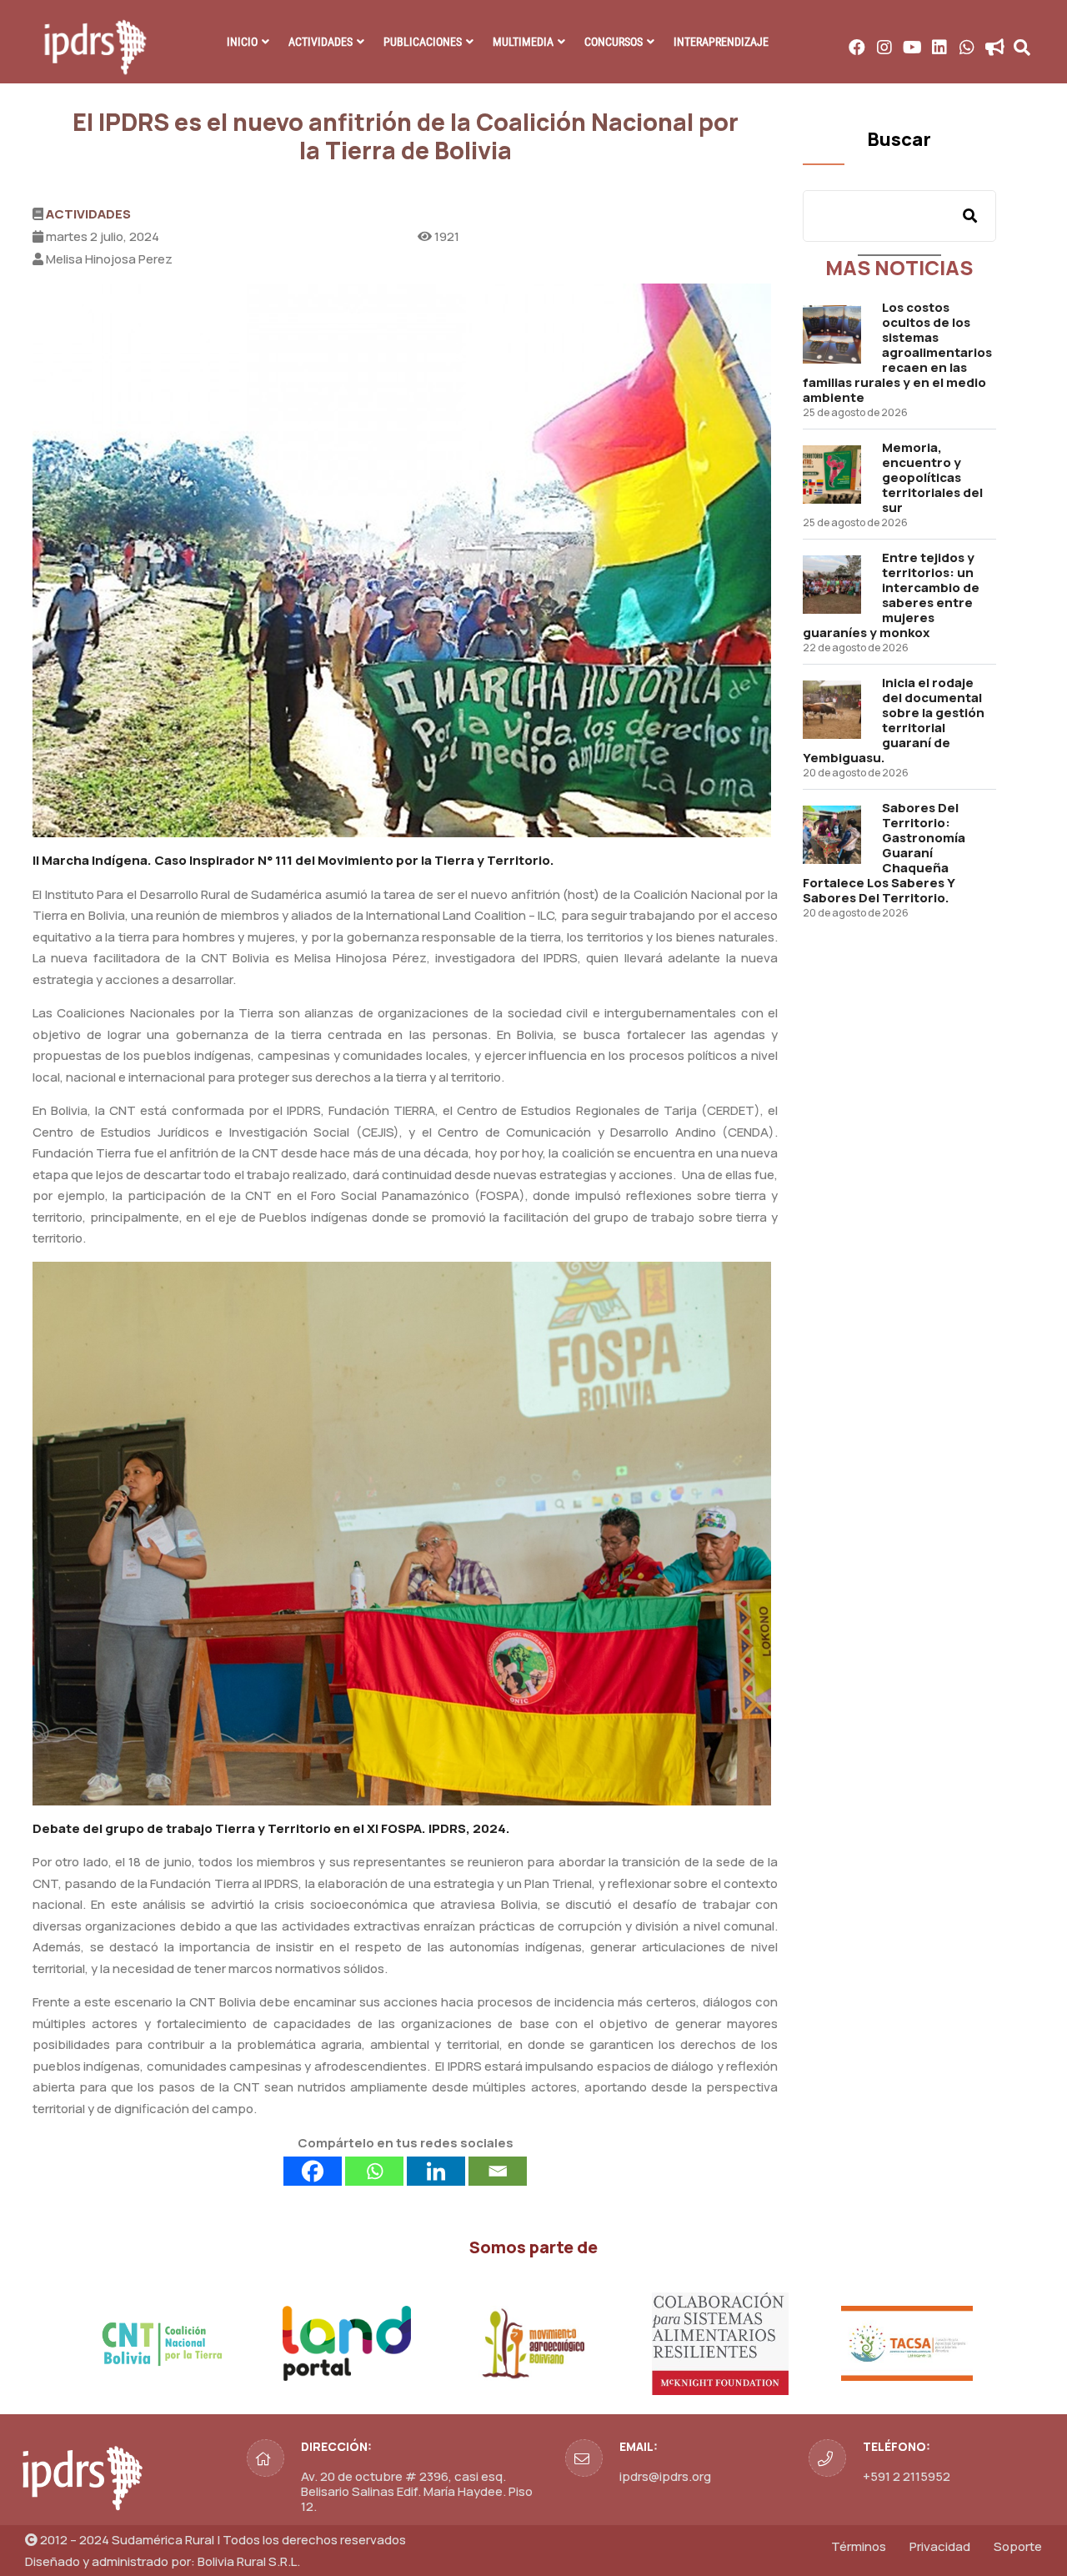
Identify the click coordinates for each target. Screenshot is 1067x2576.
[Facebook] (313, 2171)
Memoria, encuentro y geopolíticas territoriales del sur (932, 477)
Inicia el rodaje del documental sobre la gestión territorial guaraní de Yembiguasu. (894, 720)
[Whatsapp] (374, 2171)
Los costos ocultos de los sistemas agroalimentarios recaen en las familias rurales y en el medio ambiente (897, 352)
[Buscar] (970, 216)
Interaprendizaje (721, 42)
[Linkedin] (436, 2171)
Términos (859, 2546)
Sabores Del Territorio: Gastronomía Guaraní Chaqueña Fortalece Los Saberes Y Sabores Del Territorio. (884, 853)
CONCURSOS (614, 42)
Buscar (899, 139)
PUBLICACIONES (423, 42)
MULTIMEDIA (523, 42)
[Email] (498, 2171)
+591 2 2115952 (907, 2476)
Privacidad (940, 2546)
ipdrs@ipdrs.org (665, 2476)
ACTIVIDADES (321, 42)
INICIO (242, 42)
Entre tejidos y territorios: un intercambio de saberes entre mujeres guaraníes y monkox (891, 595)
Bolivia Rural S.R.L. (249, 2561)
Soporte (1018, 2546)
